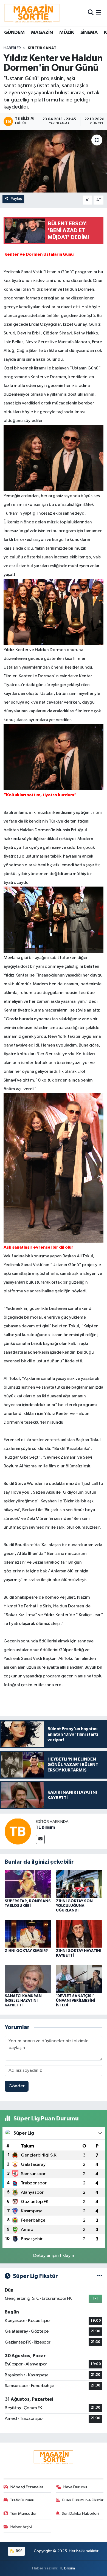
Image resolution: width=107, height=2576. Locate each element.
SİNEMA (89, 33)
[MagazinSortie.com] (32, 13)
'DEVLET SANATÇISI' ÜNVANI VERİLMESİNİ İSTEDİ (75, 2001)
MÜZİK (67, 33)
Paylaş (16, 199)
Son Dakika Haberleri (80, 2514)
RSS (19, 2551)
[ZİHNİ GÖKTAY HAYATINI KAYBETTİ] (79, 1934)
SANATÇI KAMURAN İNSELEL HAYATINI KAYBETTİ (23, 2001)
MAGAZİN (42, 33)
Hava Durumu (75, 2487)
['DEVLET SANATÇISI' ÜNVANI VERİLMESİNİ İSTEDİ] (79, 1979)
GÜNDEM (14, 33)
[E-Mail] (40, 1839)
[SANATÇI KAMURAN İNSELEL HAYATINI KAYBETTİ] (28, 1979)
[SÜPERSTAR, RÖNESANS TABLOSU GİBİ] (28, 1884)
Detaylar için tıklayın (54, 2256)
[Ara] (91, 13)
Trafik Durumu (22, 2500)
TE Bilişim (67, 2568)
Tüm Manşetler (23, 2514)
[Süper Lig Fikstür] (100, 2276)
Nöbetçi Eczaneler (27, 2487)
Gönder (17, 2086)
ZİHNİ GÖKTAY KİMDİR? (26, 1951)
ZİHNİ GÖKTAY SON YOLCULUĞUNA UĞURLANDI (74, 1906)
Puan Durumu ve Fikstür (83, 2500)
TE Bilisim (45, 1827)
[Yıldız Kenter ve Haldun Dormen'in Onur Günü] (54, 161)
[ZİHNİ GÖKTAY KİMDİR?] (28, 1934)
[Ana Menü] (99, 13)
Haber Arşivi (21, 2527)
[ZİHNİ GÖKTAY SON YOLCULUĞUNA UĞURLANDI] (79, 1884)
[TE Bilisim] (18, 1831)
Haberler (12, 48)
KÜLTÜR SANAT (42, 48)
